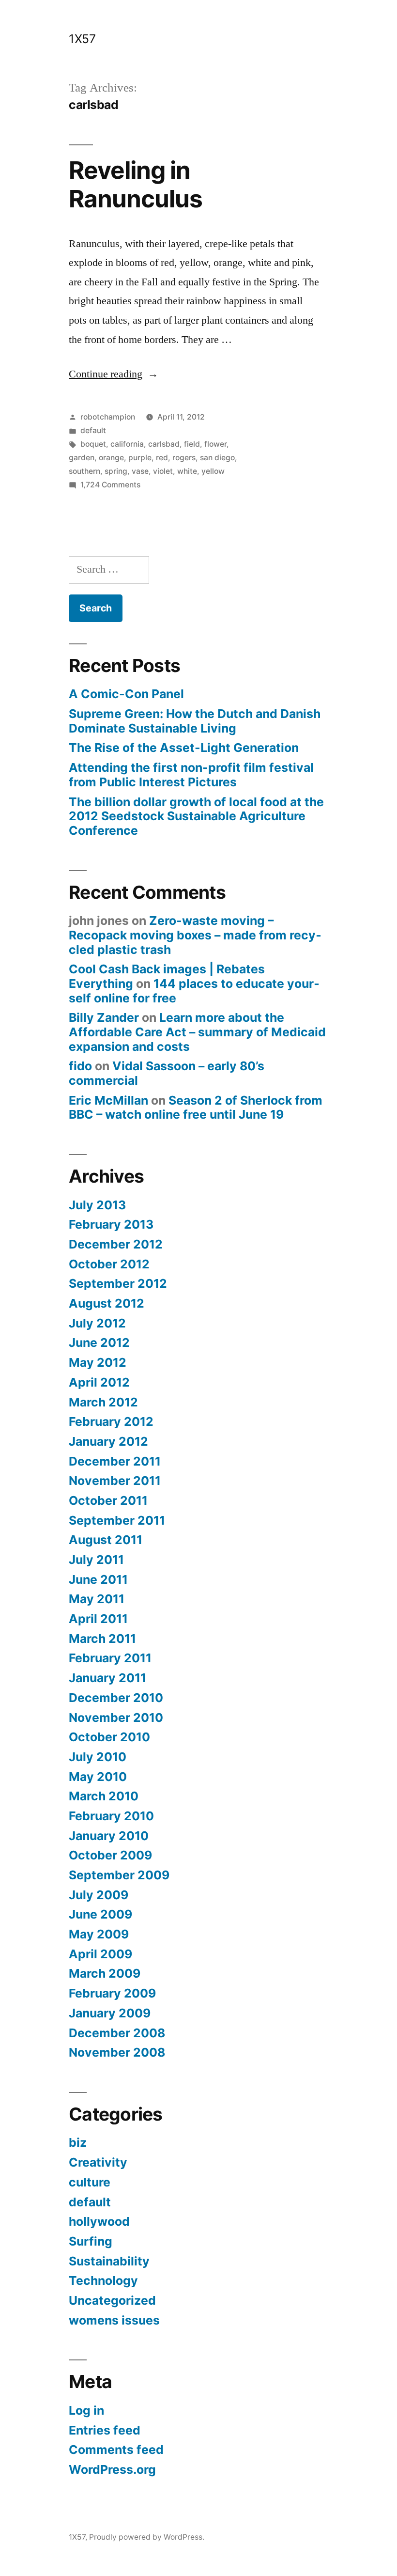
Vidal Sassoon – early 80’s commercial (167, 1073)
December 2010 (116, 1698)
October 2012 (109, 1264)
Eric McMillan (108, 1100)
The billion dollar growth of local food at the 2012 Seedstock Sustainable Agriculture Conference (196, 816)
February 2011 (110, 1658)
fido (80, 1066)
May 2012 (98, 1362)
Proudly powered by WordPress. (147, 2537)
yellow (213, 471)
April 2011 (98, 1619)
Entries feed (105, 2430)
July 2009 (99, 1895)
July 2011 (96, 1560)
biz (78, 2142)
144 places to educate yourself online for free (194, 991)
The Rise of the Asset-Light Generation (184, 748)
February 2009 (112, 1993)
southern (84, 471)
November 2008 (117, 2052)
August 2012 (107, 1303)
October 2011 (108, 1500)
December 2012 (116, 1244)
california (127, 444)
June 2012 (99, 1343)
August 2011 (106, 1540)
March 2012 (103, 1402)
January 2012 (108, 1441)
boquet (93, 444)
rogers (184, 458)
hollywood (99, 2221)
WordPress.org (112, 2469)
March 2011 (102, 1639)
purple (140, 458)
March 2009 (105, 1973)
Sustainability (109, 2261)
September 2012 (118, 1283)
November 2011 (115, 1481)
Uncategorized (112, 2300)
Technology (103, 2280)
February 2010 (111, 1816)
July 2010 (98, 1757)
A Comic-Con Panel (126, 694)
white (187, 471)
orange (111, 458)
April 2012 (99, 1382)
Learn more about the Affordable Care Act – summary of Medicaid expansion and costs (197, 1032)
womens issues (114, 2320)
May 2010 (98, 1777)
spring (116, 471)
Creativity (98, 2162)
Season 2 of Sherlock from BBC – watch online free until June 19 (196, 1108)
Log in (86, 2410)
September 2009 (119, 1875)
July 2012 (97, 1323)
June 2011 (98, 1579)
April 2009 (100, 1954)
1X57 (82, 39)
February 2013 (111, 1224)
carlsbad (164, 444)
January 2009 (110, 2013)
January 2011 (107, 1678)
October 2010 (109, 1737)
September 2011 (117, 1520)
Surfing (91, 2241)
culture (90, 2182)
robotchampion (108, 417)
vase (140, 471)
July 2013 (97, 1205)
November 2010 (116, 1717)
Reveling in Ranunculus (136, 184)
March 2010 (104, 1796)
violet (163, 471)
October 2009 (110, 1855)
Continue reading (114, 374)
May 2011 (97, 1599)
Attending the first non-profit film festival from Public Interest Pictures (191, 775)
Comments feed (116, 2450)
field (192, 444)
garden (82, 458)
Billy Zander (104, 1017)
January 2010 (109, 1836)
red (162, 458)
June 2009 (100, 1914)
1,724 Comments (110, 485)
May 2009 (99, 1934)
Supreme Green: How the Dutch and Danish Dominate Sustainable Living (195, 721)
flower (215, 444)
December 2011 (115, 1461)
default (93, 430)
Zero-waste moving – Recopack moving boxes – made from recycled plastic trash (195, 935)
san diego (217, 458)
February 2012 (111, 1421)
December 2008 (117, 2033)
